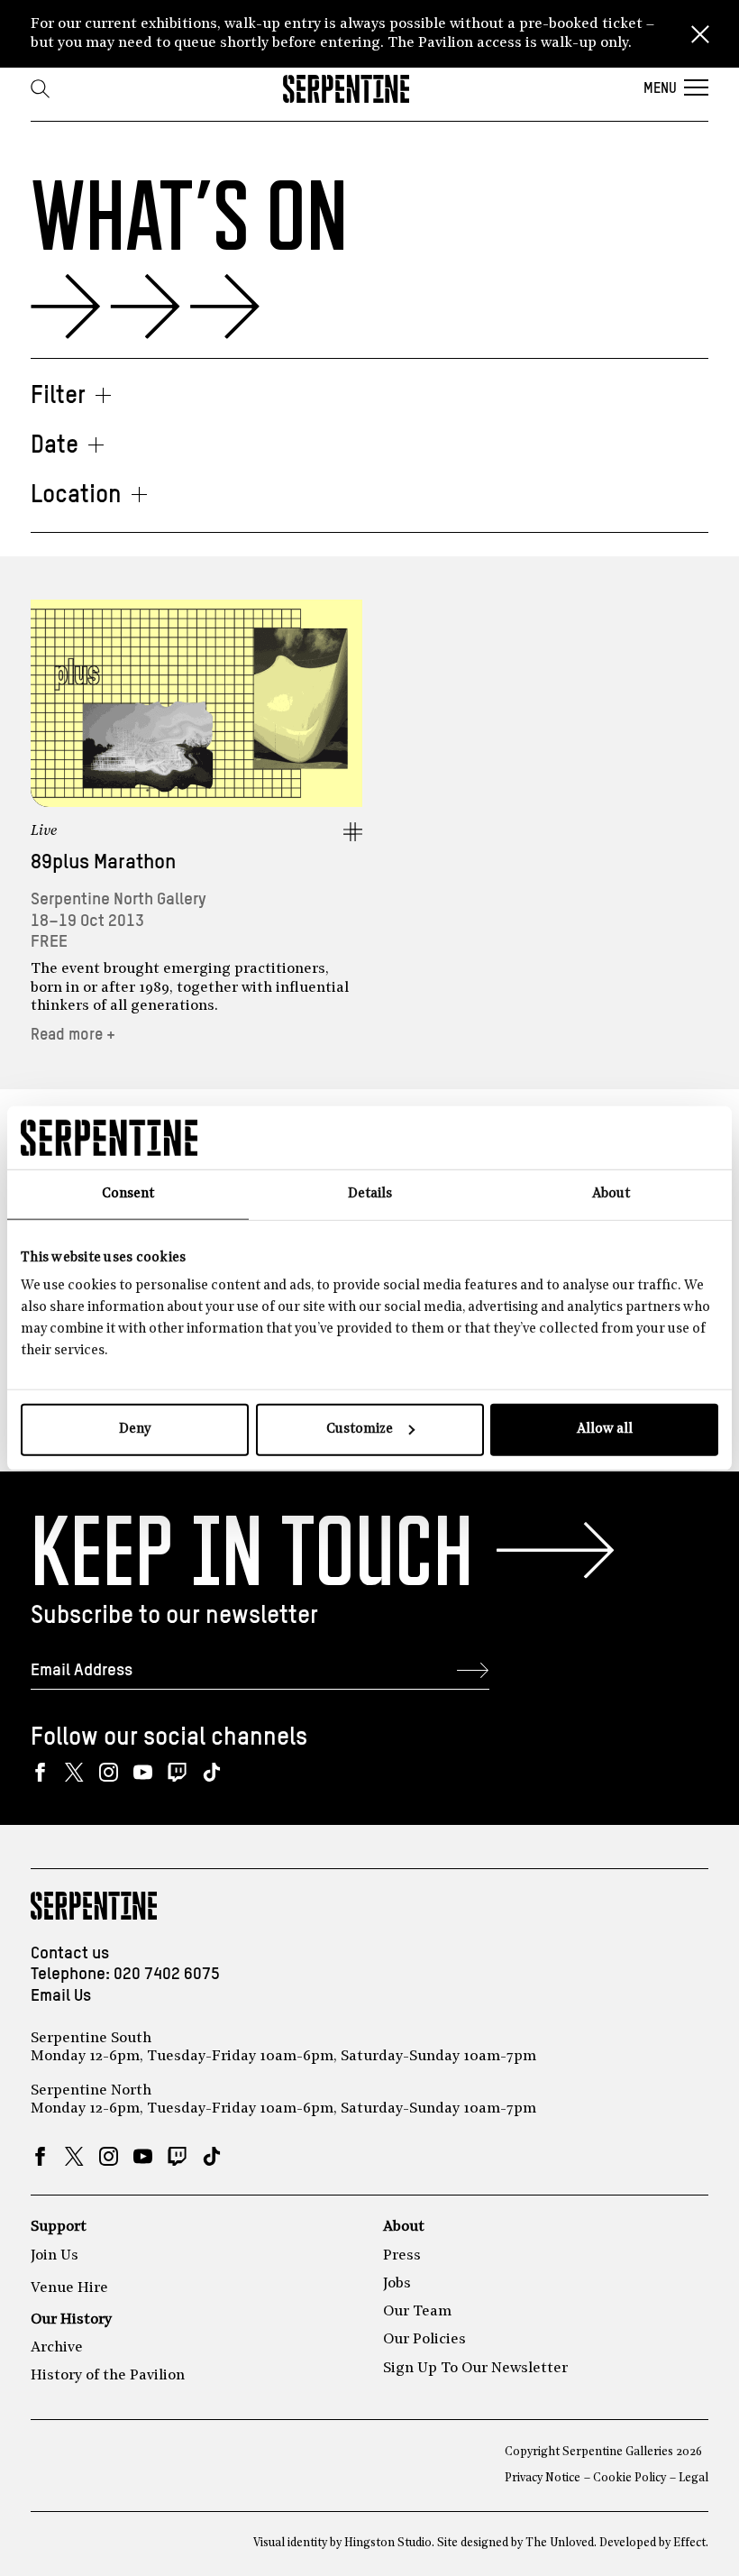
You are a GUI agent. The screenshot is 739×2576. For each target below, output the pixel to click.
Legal (693, 2478)
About (404, 2227)
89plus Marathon (103, 862)
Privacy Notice (543, 2478)
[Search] (40, 88)
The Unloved (560, 2543)
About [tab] (611, 1193)
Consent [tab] (128, 1193)
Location (76, 495)
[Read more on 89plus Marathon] (196, 703)
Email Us (61, 1996)
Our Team (417, 2312)
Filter (58, 396)
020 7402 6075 (167, 1974)
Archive (57, 2348)
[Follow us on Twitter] (74, 1772)
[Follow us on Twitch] (177, 1772)
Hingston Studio (388, 2543)
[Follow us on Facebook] (40, 1772)
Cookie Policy (630, 2478)
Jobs (397, 2284)
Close (700, 34)
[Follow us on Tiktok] (211, 1772)
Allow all (605, 1430)
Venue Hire (69, 2288)
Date (55, 446)
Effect (689, 2543)
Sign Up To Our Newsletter (475, 2369)
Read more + (73, 1035)
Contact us (70, 1953)
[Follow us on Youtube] (143, 1772)
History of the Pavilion (108, 2376)
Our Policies (424, 2340)
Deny (135, 1430)
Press (402, 2256)
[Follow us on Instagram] (109, 1772)
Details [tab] (370, 1193)
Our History (71, 2320)
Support (59, 2227)
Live (44, 831)
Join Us (55, 2256)
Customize (360, 1430)
